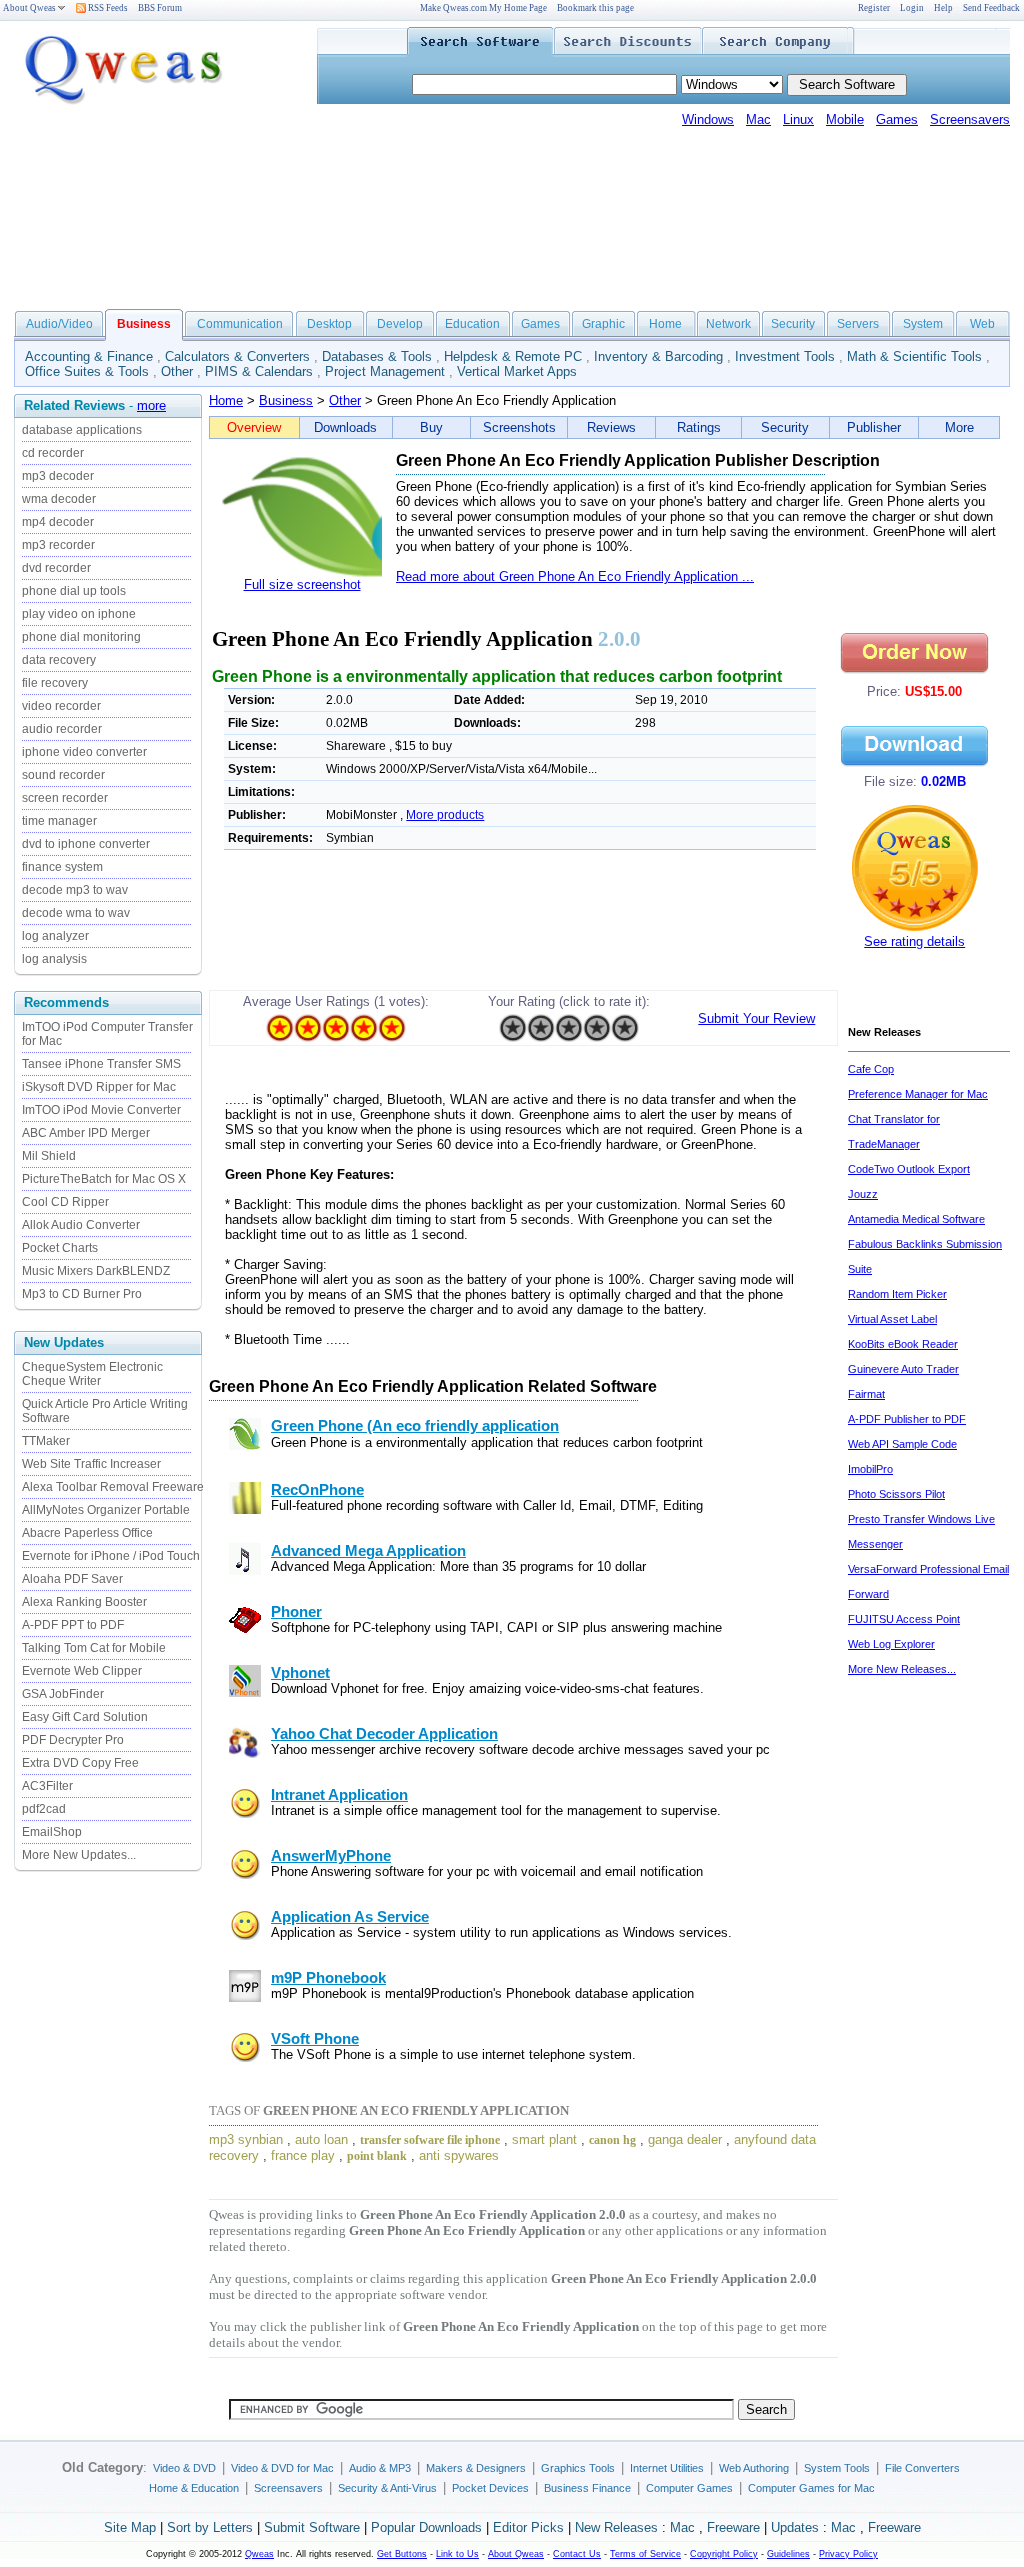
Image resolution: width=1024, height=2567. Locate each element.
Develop (400, 324)
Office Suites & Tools (87, 371)
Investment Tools (785, 356)
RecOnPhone (317, 1490)
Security (793, 324)
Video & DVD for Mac (282, 2468)
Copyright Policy (724, 2554)
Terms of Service (645, 2554)
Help (943, 8)
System (923, 324)
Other (177, 371)
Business (286, 400)
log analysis (54, 959)
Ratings (699, 427)
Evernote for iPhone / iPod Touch (111, 1556)
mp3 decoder (58, 476)
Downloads (345, 427)
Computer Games (689, 2488)
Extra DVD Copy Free (80, 1763)
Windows (708, 119)
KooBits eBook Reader (903, 1344)
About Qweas (29, 8)
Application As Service (350, 1917)
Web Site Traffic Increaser (91, 1464)
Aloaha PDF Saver (72, 1579)
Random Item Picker (897, 1294)
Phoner (296, 1612)
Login (912, 8)
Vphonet (300, 1673)
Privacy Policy (848, 2554)
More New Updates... (79, 1855)
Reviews (611, 427)
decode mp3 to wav (75, 890)
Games (897, 119)
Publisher (874, 427)
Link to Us (457, 2554)
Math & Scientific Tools (914, 356)
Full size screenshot (302, 584)
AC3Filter (47, 1786)
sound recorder (63, 775)
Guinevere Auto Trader (903, 1369)
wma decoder (59, 499)
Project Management (385, 371)
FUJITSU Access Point (904, 1619)
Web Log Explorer (891, 1644)
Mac (758, 119)
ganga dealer (685, 2139)
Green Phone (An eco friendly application (415, 1426)
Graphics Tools (578, 2468)
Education (472, 324)
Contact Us (577, 2554)
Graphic (603, 324)
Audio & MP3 (380, 2468)
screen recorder (65, 798)
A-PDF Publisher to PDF (907, 1419)
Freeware (733, 2527)
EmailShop (52, 1832)
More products (445, 815)
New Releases (616, 2527)
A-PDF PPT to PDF (73, 1625)
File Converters (922, 2468)
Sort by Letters (210, 2527)
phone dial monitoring (81, 637)
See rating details (914, 941)
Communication (240, 324)
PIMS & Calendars (259, 371)
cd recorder (53, 453)
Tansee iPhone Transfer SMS (101, 1064)
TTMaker (46, 1441)
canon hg (612, 2140)
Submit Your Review (756, 1018)
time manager (59, 821)
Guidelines (788, 2554)
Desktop (329, 324)
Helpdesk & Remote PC (513, 356)
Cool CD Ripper (65, 1202)
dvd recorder (56, 568)
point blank (377, 2156)
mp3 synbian (246, 2139)
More (959, 427)
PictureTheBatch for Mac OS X (104, 1179)
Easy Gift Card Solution (85, 1717)
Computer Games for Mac (811, 2488)
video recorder (61, 706)
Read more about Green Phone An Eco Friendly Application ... (575, 576)
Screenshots (519, 427)
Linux (798, 119)
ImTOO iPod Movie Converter (101, 1110)
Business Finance (587, 2488)
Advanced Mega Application (368, 1551)
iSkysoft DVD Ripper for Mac (99, 1087)
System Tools (837, 2468)
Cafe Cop (871, 1069)
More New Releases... (902, 1669)
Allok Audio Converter (81, 1225)
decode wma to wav (76, 913)
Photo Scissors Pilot (896, 1494)
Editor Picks (528, 2527)
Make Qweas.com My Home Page (483, 8)
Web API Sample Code (902, 1444)
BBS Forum (160, 8)
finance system (62, 867)
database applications (82, 430)
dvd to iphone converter (86, 844)
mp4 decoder (58, 522)
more (151, 405)
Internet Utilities (667, 2468)
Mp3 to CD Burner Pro (82, 1294)
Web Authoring (754, 2468)
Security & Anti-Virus (387, 2488)
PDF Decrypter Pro (73, 1740)
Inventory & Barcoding (658, 356)
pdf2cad (44, 1809)
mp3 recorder (58, 545)
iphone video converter (84, 752)
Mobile (845, 119)
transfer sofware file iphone (430, 2140)
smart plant (544, 2139)
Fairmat (866, 1394)
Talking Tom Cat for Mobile (94, 1648)
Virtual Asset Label (892, 1319)
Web (982, 324)
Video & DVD (184, 2468)
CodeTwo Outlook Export (909, 1169)
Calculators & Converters (237, 356)
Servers (858, 324)
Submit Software (312, 2527)
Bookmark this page (595, 8)
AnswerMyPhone (331, 1856)
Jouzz (863, 1194)
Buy (431, 427)
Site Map (130, 2527)
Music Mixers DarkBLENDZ (96, 1271)
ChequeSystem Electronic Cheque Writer (92, 1374)
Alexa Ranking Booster (84, 1602)
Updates (795, 2527)
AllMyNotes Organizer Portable (106, 1510)
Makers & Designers (476, 2468)
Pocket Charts (60, 1248)
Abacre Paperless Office (87, 1533)
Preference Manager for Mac (918, 1094)
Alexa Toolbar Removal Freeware (113, 1487)
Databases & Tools (377, 356)
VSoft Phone (315, 2039)
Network (728, 324)
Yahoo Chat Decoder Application (384, 1734)
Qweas (259, 2554)
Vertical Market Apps (517, 371)
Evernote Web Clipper (82, 1671)
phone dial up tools (74, 591)
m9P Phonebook (328, 1978)
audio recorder (62, 729)
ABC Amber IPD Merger (86, 1133)
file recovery (55, 683)
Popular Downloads (426, 2527)
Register (874, 8)
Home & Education (194, 2488)
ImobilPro (870, 1469)
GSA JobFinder (63, 1694)
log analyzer (55, 936)
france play (303, 2155)
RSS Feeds (107, 8)
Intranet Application (339, 1795)
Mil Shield (49, 1156)
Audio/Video (59, 324)
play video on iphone (79, 614)
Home (665, 324)
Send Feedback (991, 8)
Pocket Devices (490, 2488)
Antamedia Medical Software (916, 1219)
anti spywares (459, 2155)
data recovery (59, 660)
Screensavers (970, 119)
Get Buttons (402, 2554)
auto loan (321, 2139)
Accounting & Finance (89, 356)
